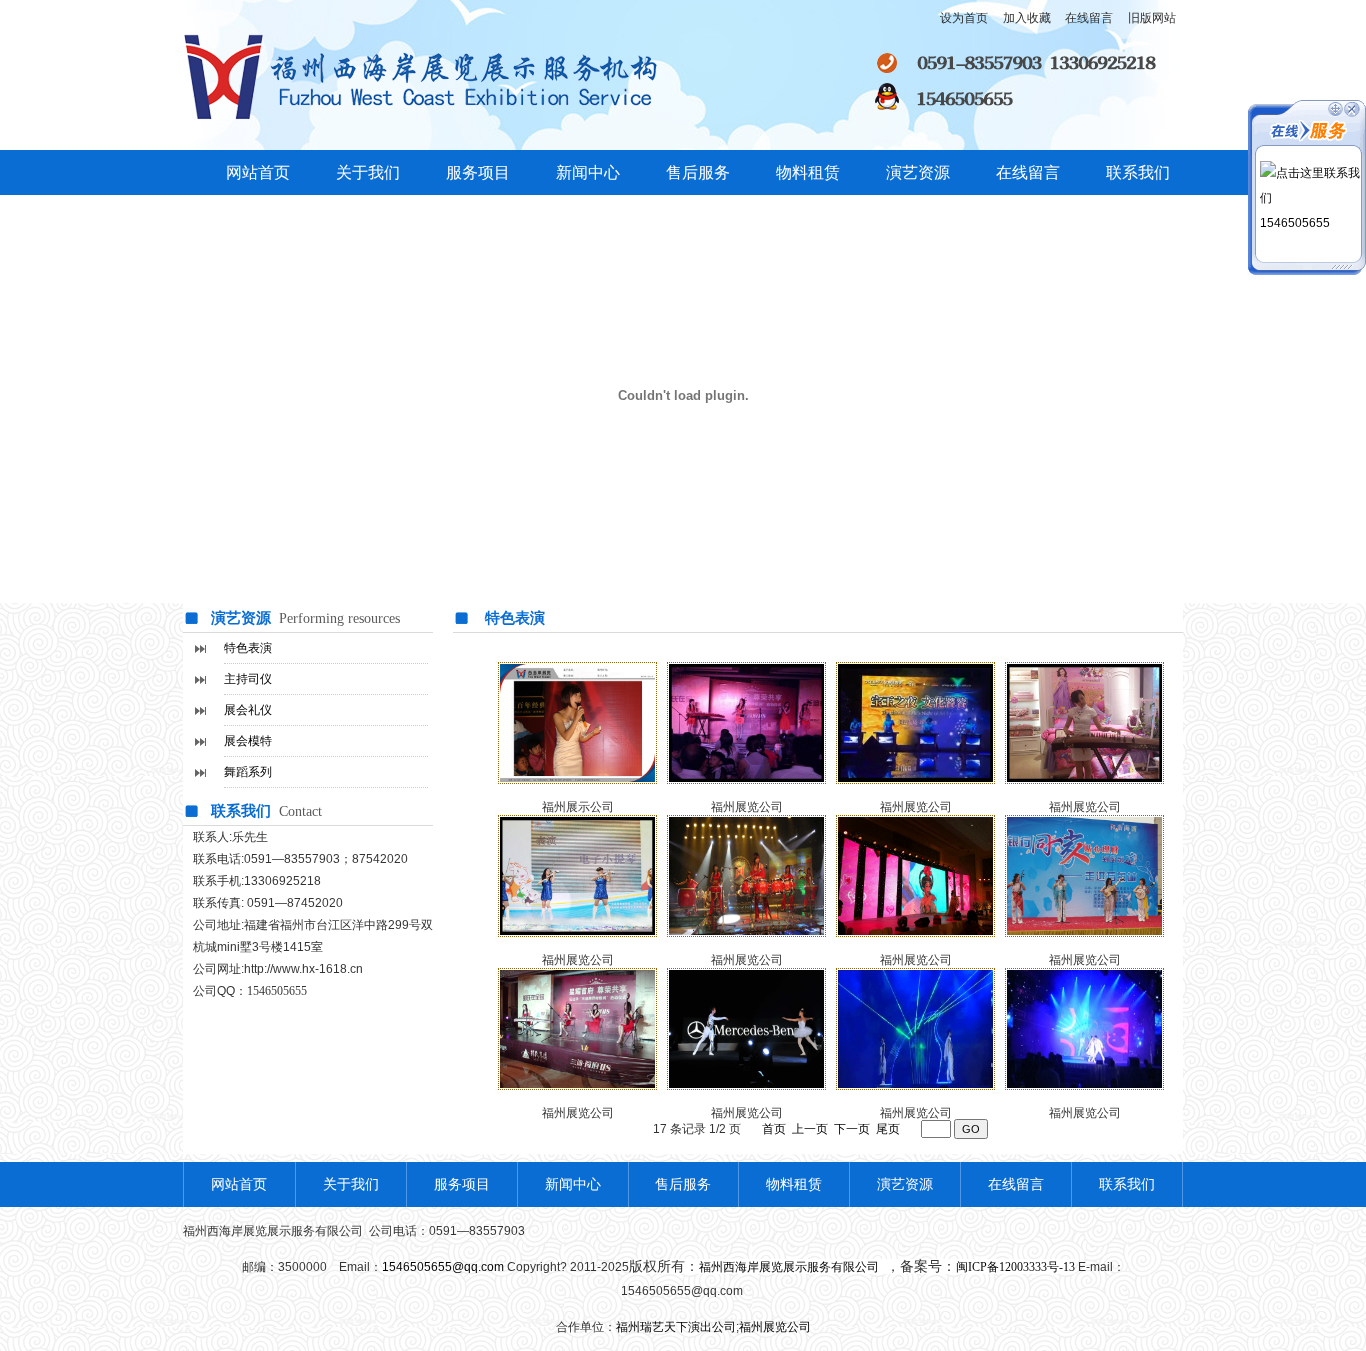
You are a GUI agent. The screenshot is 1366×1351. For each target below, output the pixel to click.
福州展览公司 (578, 1113)
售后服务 (698, 172)
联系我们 (1138, 172)
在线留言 (1028, 172)
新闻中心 (588, 172)
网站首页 (258, 172)
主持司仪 (248, 679)
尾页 (888, 1129)
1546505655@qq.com (443, 1267)
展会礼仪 (248, 710)
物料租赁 (808, 172)
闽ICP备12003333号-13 (1015, 1267)
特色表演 (248, 648)
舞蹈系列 (248, 772)
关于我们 (368, 172)
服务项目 (478, 172)
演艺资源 (918, 172)
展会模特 (248, 741)
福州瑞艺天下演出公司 (676, 1327)
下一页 (852, 1129)
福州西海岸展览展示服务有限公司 (790, 1267)
